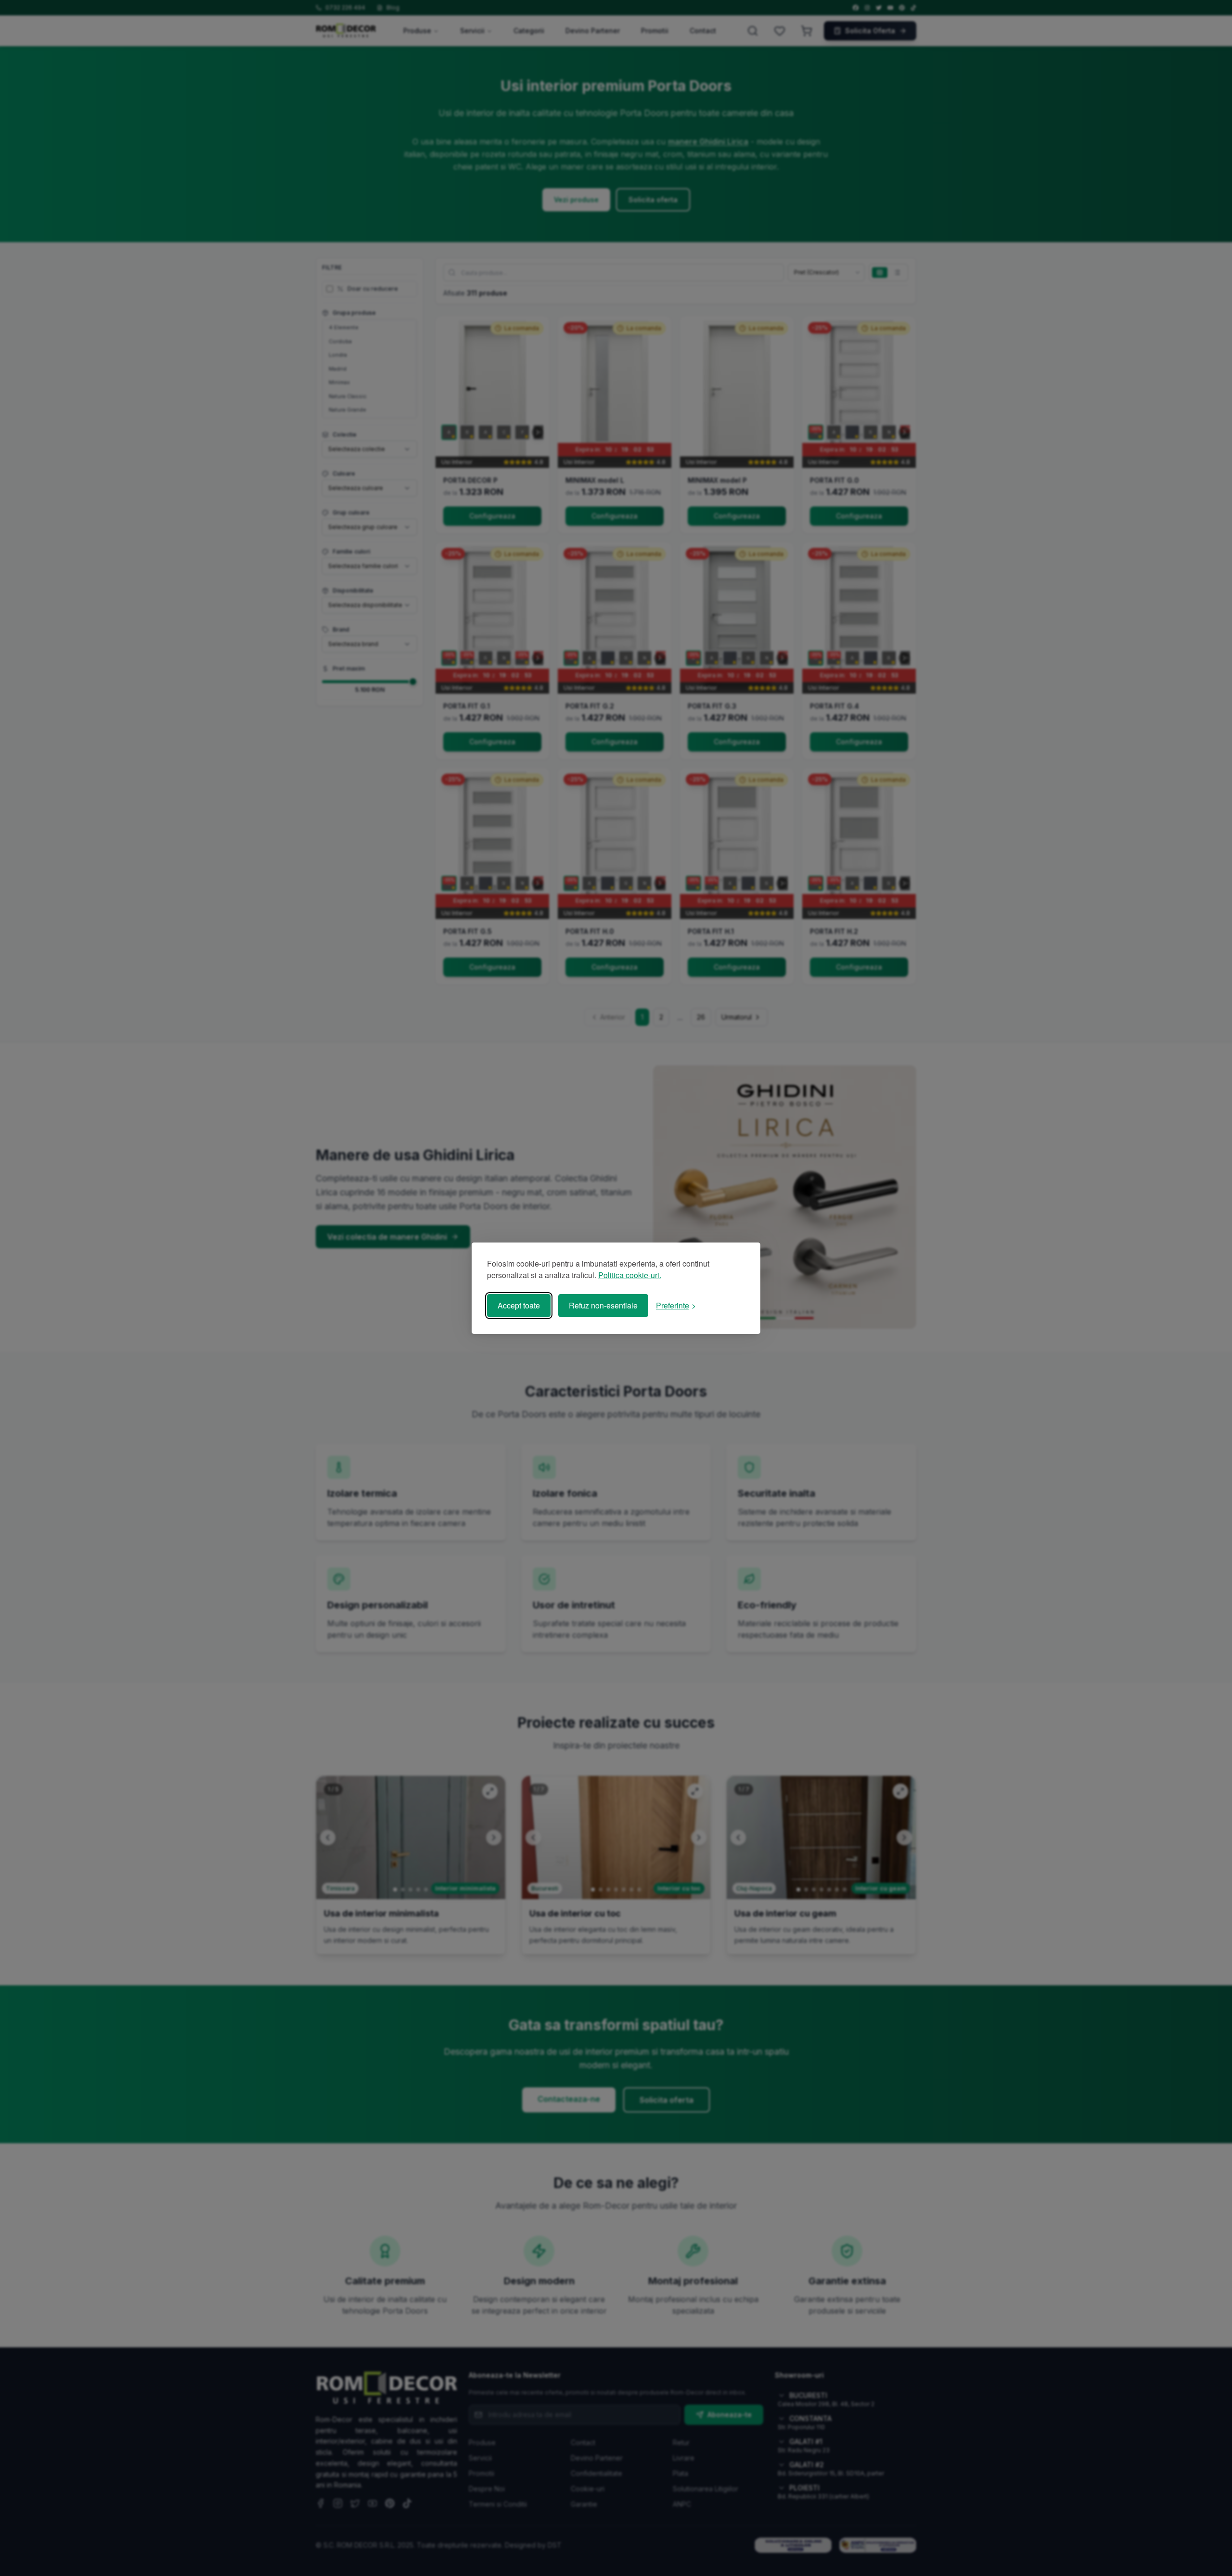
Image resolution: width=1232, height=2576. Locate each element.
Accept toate (519, 1305)
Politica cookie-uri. (630, 1275)
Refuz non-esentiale (603, 1305)
